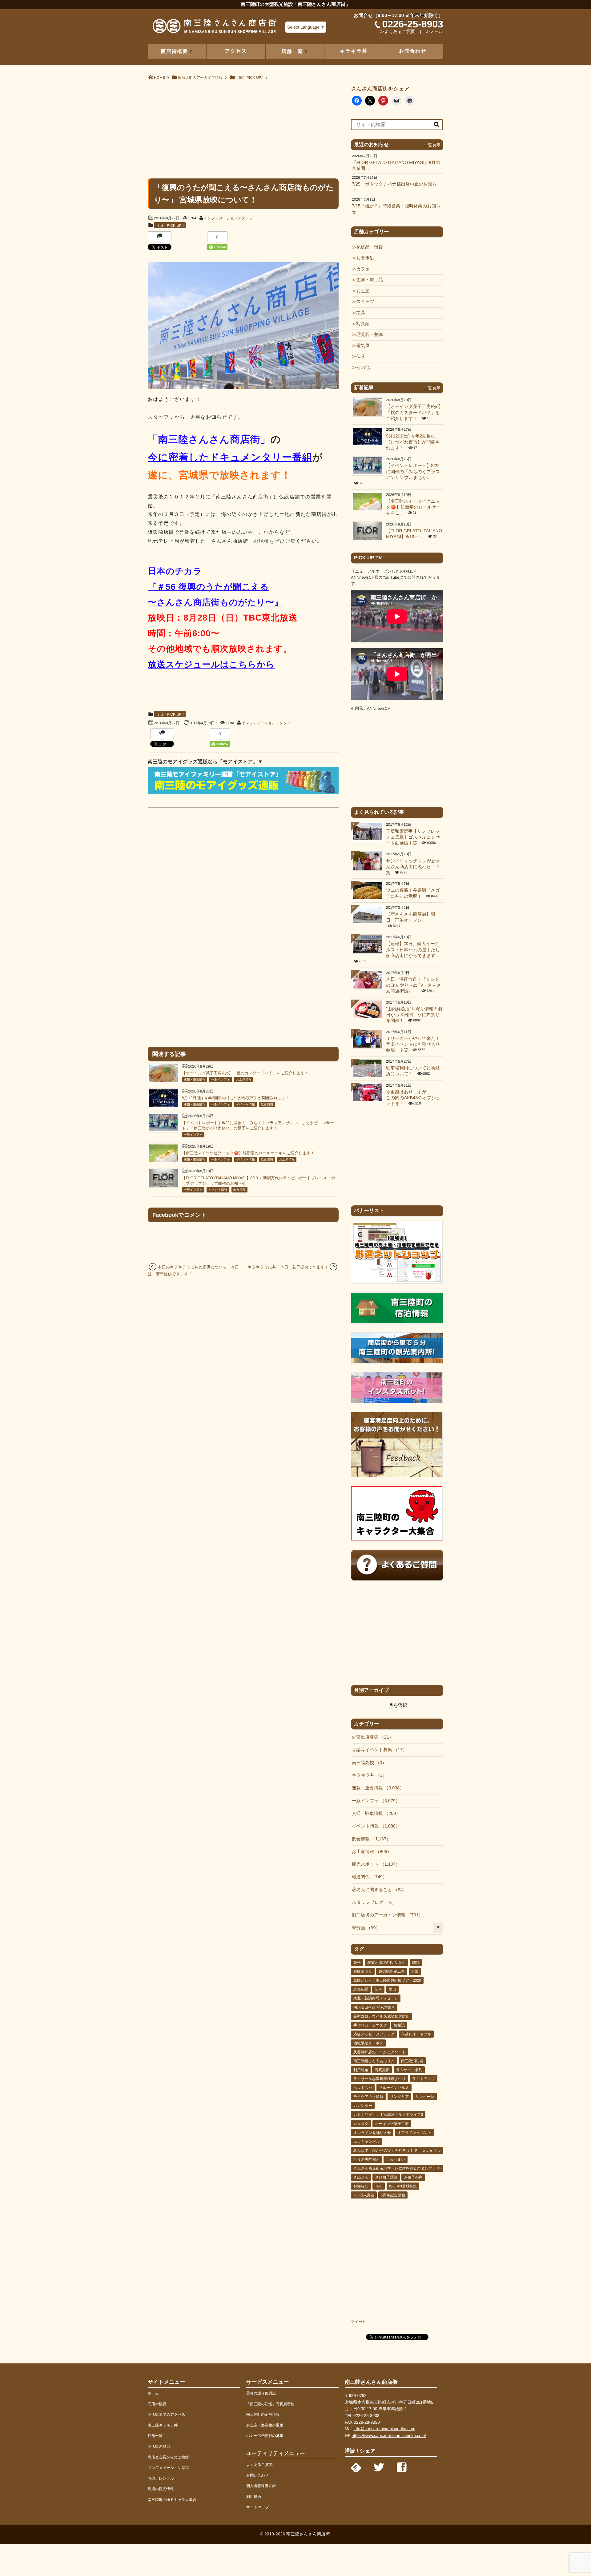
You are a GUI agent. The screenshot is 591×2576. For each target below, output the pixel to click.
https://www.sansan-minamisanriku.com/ (389, 2436)
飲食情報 (267, 1105)
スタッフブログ (372, 1903)
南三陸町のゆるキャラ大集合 (172, 2500)
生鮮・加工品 (369, 280)
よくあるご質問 (259, 2465)
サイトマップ (258, 2507)
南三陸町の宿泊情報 (263, 2414)
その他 (363, 368)
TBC (379, 2186)
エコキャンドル (367, 2142)
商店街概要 (157, 2404)
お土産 (363, 291)
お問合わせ (413, 51)
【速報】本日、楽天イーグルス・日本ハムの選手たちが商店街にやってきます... (413, 950)
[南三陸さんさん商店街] (214, 28)
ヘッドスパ (363, 2088)
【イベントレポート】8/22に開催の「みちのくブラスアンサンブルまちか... (413, 472)
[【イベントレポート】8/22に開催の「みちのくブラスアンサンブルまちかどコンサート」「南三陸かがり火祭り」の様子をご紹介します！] (163, 1129)
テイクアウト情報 (368, 2097)
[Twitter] (379, 2466)
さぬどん (361, 2177)
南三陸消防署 (412, 2061)
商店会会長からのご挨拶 (168, 2457)
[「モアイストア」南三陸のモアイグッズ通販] (243, 793)
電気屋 (363, 346)
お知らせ (361, 2186)
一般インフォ (221, 1080)
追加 (415, 1971)
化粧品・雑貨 (369, 247)
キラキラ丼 (354, 51)
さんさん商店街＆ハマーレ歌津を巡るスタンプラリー (398, 2168)
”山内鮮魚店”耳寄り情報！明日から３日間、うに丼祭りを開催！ (414, 1015)
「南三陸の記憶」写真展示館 (270, 2404)
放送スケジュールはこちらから (211, 664)
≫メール (434, 32)
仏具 (361, 357)
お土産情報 (244, 1080)
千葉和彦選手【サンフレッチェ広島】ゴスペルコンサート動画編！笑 (413, 838)
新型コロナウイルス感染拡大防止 (381, 2016)
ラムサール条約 (409, 2070)
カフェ (363, 269)
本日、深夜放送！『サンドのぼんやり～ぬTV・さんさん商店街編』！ (414, 986)
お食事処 (365, 258)
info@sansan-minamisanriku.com (384, 2429)
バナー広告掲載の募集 (265, 2436)
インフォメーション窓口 (168, 2468)
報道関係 (367, 1877)
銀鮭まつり (363, 1971)
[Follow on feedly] (356, 2466)
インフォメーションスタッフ (228, 218)
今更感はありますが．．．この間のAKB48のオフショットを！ (413, 1098)
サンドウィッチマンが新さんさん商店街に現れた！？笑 (413, 867)
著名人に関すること (377, 1890)
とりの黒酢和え (366, 2159)
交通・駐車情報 (374, 1814)
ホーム (153, 2393)
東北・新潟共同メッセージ (376, 1998)
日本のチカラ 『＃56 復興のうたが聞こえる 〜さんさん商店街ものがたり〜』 (215, 587)
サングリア (399, 2097)
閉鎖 (416, 1963)
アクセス (236, 51)
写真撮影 (382, 2070)
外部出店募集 (370, 1737)
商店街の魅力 (159, 2446)
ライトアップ (424, 2079)
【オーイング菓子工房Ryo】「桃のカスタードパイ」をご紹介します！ (245, 1073)
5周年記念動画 (393, 2195)
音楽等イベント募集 (377, 1750)
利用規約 (254, 2497)
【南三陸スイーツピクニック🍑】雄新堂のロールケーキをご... (413, 507)
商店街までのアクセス (167, 2414)
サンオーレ (425, 2097)
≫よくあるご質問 (398, 32)
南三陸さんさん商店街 (308, 2534)
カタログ (361, 2124)
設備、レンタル (161, 2478)
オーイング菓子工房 (392, 2124)
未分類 (364, 1928)
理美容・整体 (369, 335)
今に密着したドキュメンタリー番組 (230, 457)
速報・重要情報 (195, 1080)
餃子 (357, 1963)
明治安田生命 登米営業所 (374, 2007)
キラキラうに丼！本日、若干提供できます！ (288, 1267)
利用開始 (361, 2070)
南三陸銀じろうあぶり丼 (374, 2061)
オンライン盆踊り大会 (372, 2133)
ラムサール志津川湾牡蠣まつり (380, 2079)
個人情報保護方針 (261, 2486)
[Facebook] (402, 2466)
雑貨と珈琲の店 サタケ (386, 1963)
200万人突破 (364, 2195)
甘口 (392, 1989)
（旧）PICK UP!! (170, 226)
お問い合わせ (257, 2475)
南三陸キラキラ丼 (163, 2425)
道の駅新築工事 (392, 1971)
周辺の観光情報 (161, 2489)
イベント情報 (245, 1105)
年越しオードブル (416, 2034)
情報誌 (399, 2025)
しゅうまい (395, 2159)
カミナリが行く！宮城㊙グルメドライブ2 (388, 2115)
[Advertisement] (243, 129)
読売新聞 (361, 1989)
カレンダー (363, 2106)
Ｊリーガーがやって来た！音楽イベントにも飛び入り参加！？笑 (413, 1045)
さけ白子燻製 (386, 2177)
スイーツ (365, 302)
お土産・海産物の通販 (265, 2425)
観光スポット (374, 1864)
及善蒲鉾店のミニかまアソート (380, 2052)
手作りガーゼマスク (370, 2025)
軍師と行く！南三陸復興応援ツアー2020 (387, 1980)
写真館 (363, 324)
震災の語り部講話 (261, 2393)
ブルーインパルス (394, 2088)
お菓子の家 (413, 2177)
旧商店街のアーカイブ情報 (385, 1915)
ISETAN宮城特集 (403, 2186)
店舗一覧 (155, 2436)
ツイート (358, 2322)
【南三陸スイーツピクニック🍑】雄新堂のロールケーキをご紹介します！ (248, 1153)
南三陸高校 (367, 1763)
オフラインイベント (414, 2133)
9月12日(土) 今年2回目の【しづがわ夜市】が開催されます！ (236, 1098)
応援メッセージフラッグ (374, 2034)
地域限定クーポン (368, 2043)
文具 (361, 313)
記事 (378, 1989)
